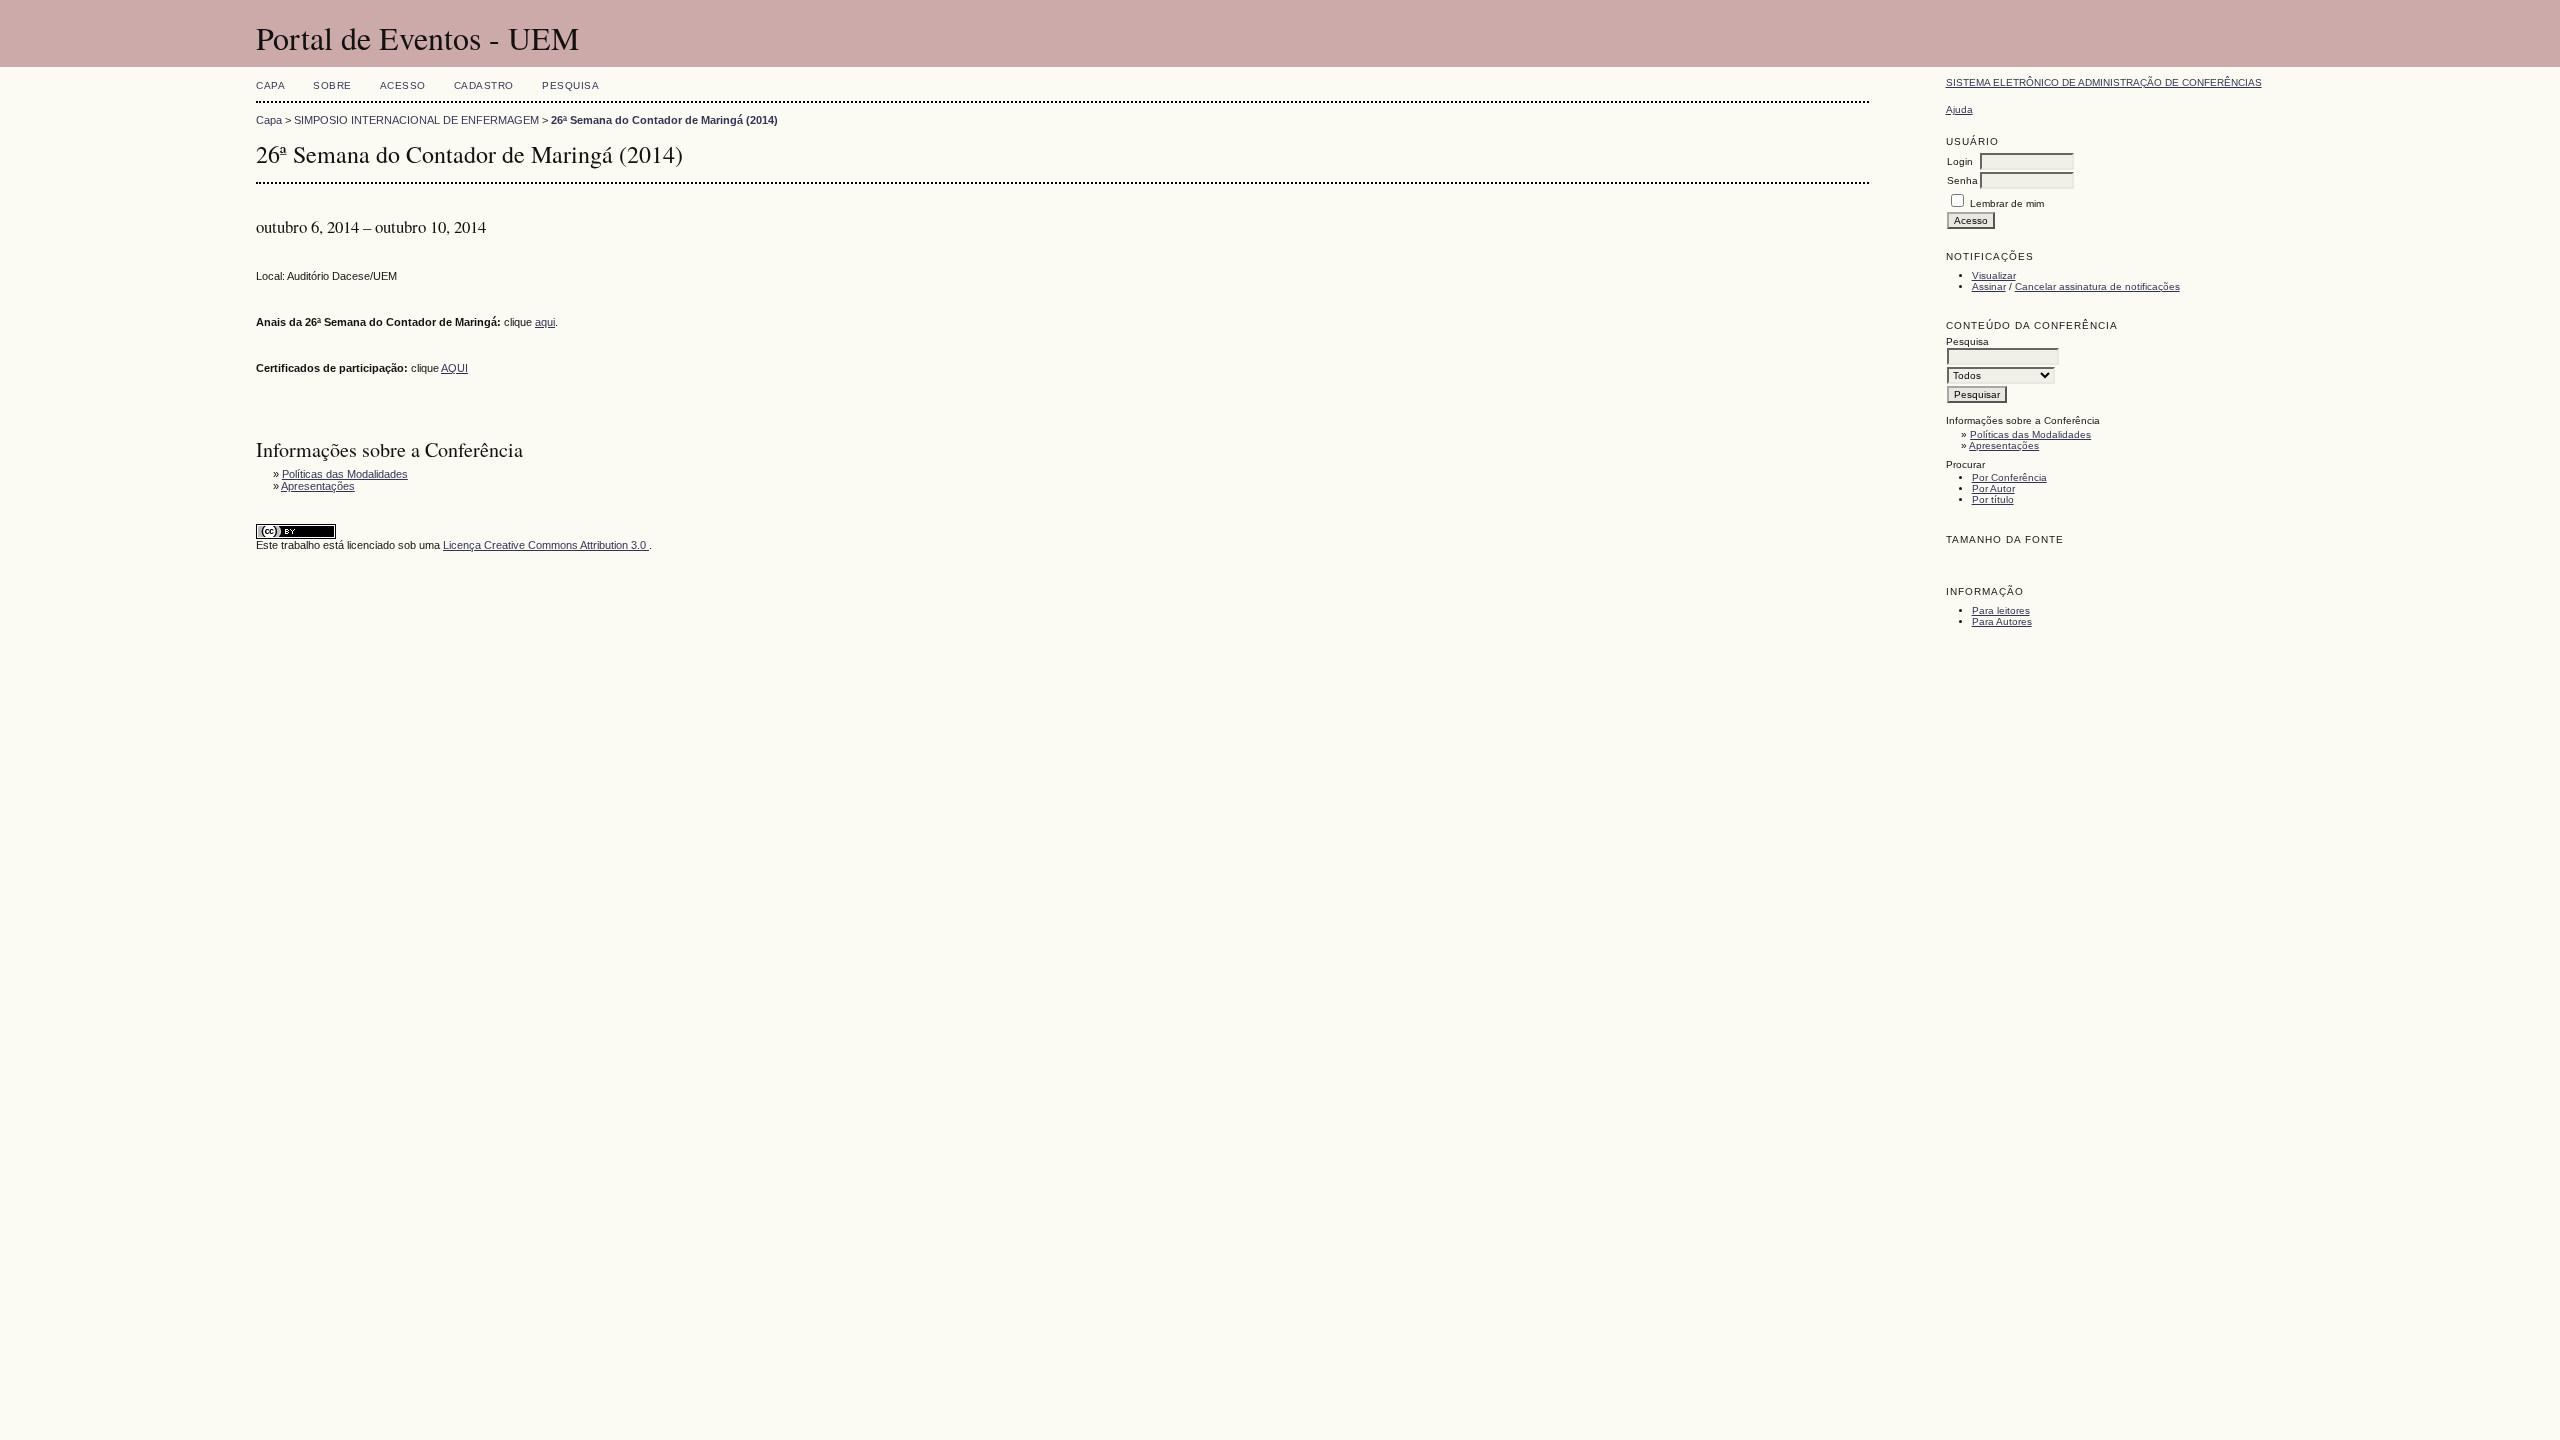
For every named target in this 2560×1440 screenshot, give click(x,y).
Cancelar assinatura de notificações (2097, 286)
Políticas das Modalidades (2030, 434)
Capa (270, 85)
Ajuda (1959, 109)
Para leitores (2001, 610)
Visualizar (1994, 275)
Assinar (1989, 286)
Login (1960, 161)
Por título (1993, 499)
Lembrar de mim (2007, 203)
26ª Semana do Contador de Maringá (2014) (664, 120)
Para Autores (2002, 621)
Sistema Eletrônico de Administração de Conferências (2104, 82)
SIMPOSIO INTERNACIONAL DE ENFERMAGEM (416, 120)
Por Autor (1993, 488)
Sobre (332, 85)
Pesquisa (570, 85)
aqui (545, 322)
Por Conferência (2009, 477)
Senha (1962, 180)
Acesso (403, 85)
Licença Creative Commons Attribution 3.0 (546, 545)
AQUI (454, 368)
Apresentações (2004, 445)
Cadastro (484, 85)
